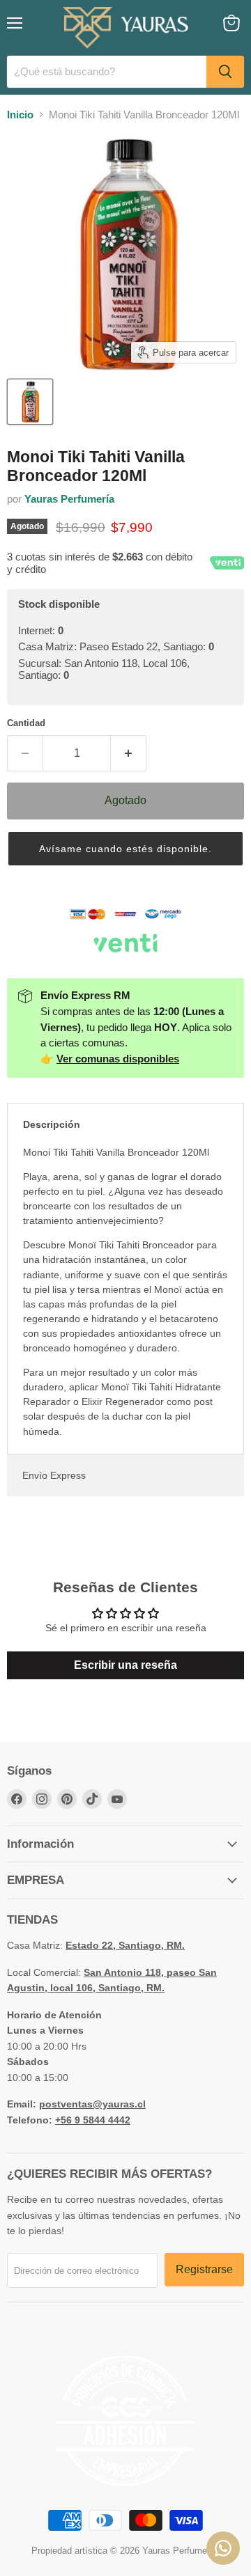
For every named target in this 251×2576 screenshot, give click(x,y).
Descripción (52, 1124)
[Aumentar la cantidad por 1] (129, 753)
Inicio (20, 115)
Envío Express (54, 1475)
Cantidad (26, 723)
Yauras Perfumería (69, 499)
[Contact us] (223, 2548)
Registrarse (204, 2269)
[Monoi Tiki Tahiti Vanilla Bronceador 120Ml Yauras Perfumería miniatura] (30, 402)
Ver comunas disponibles (118, 1059)
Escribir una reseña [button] (125, 1665)
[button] (125, 849)
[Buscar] (225, 72)
